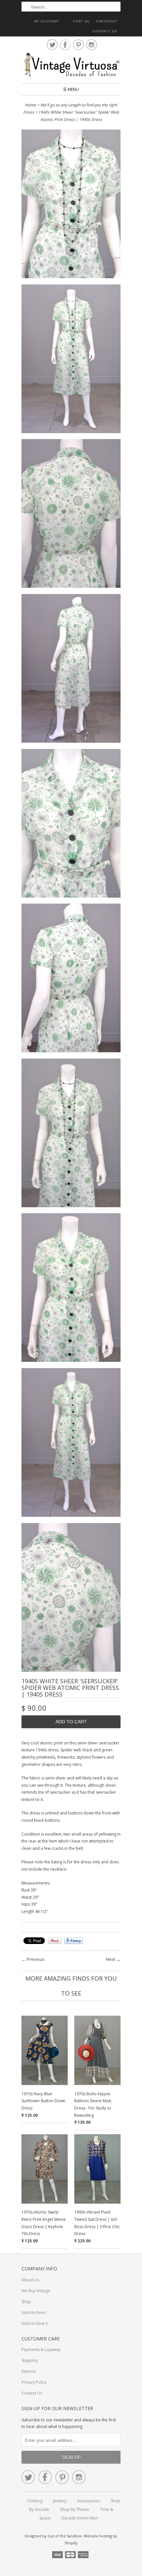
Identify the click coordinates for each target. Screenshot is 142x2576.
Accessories (89, 2501)
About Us (30, 2280)
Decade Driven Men (80, 2518)
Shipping (30, 2360)
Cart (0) (81, 21)
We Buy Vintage (36, 2291)
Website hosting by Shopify (91, 2539)
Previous (36, 1959)
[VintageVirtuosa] (71, 65)
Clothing (35, 2501)
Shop (26, 2302)
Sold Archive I (34, 2313)
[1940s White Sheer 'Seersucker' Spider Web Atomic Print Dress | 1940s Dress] (71, 205)
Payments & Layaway (41, 2350)
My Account (47, 21)
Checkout (107, 21)
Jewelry (60, 2501)
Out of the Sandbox (65, 2536)
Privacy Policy (34, 2382)
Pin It (55, 1941)
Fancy (74, 1941)
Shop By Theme (75, 2509)
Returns (29, 2371)
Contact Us (105, 31)
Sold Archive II (35, 2323)
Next (111, 1959)
